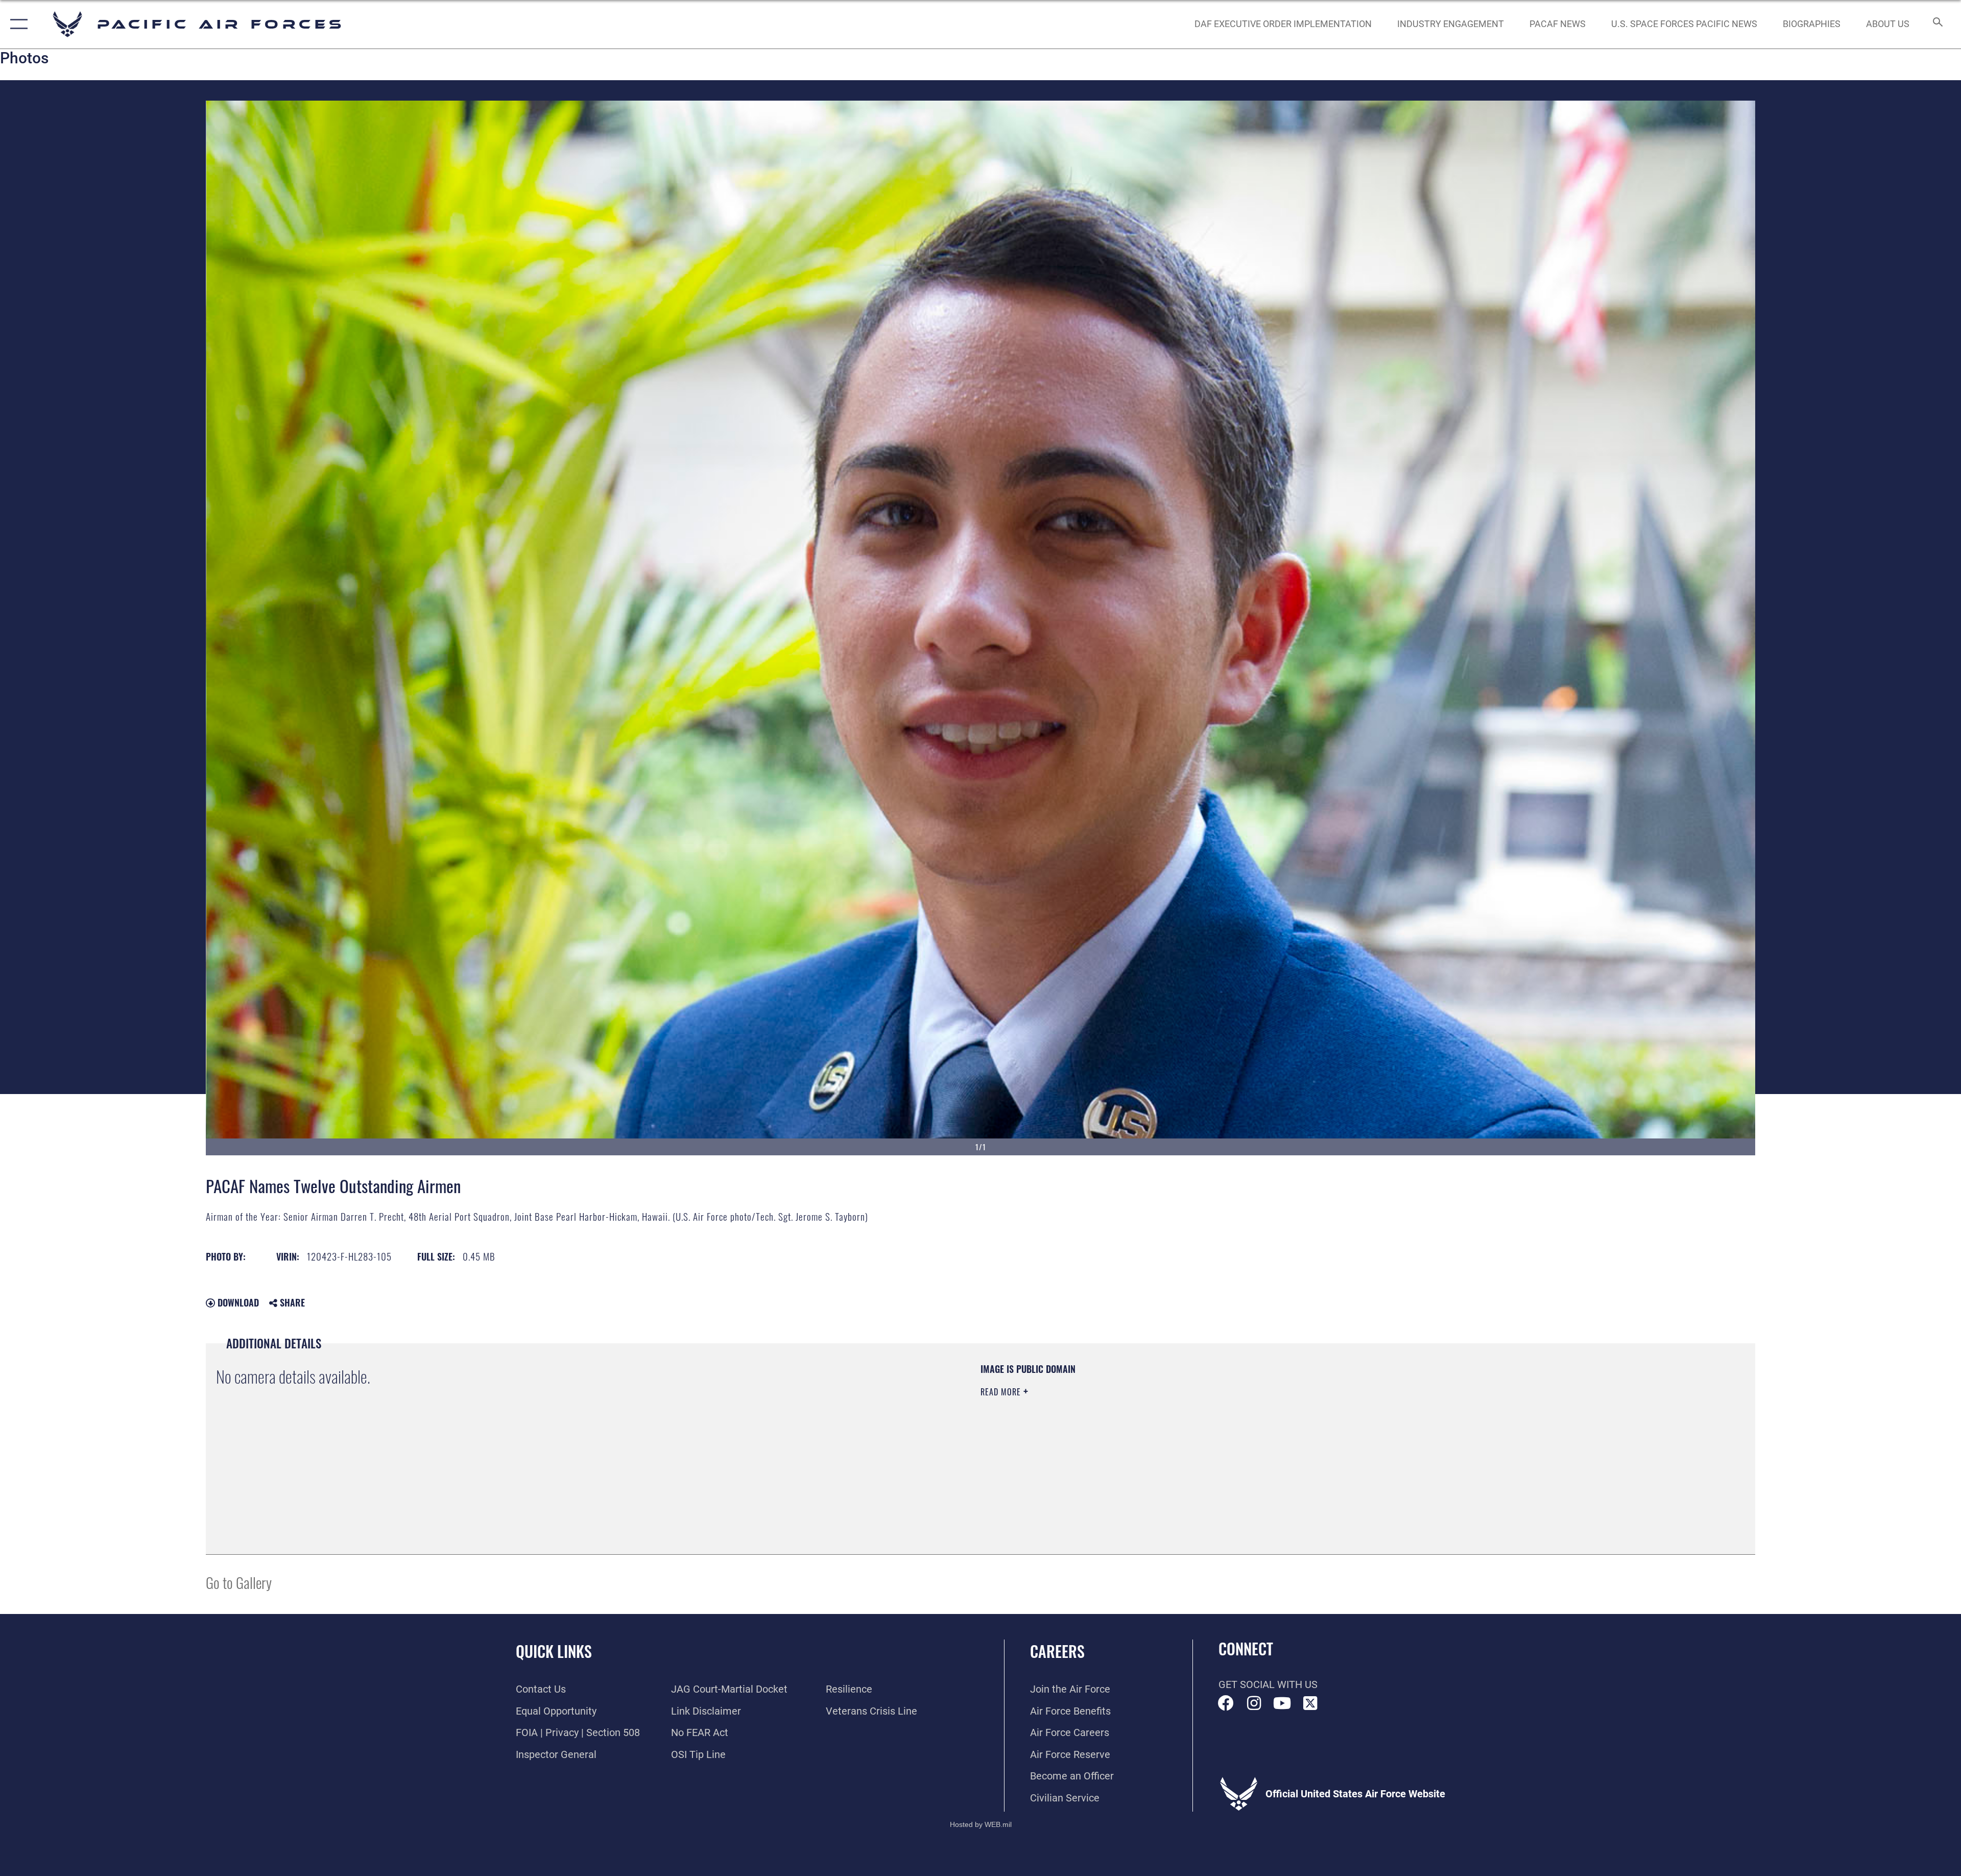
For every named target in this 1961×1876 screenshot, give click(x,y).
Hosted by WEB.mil (981, 1824)
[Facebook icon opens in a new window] (1226, 1703)
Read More (1002, 1392)
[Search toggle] (1937, 24)
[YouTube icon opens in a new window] (1282, 1703)
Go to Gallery (239, 1582)
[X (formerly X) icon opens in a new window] (1310, 1703)
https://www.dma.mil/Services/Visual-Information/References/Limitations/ (1305, 1428)
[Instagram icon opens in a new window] (1254, 1703)
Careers (1057, 1651)
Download (237, 1302)
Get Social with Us (1268, 1684)
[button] (17, 24)
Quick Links (554, 1651)
